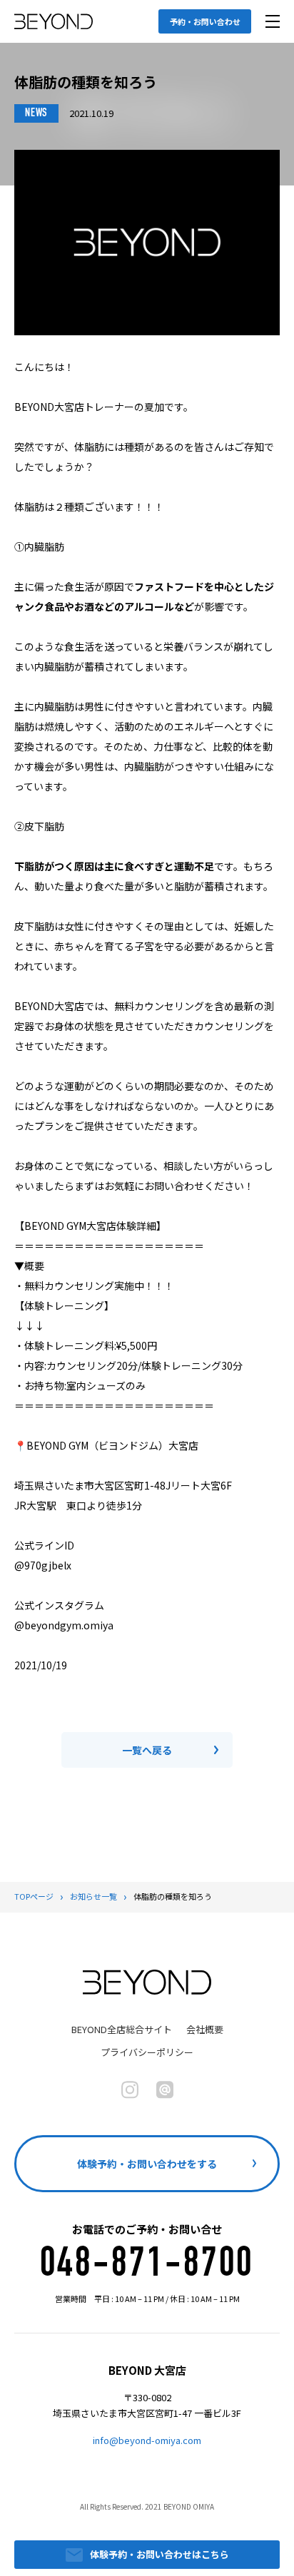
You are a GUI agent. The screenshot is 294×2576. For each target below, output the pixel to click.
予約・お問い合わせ (205, 21)
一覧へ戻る (147, 1750)
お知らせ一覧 (93, 1896)
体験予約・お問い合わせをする (147, 2164)
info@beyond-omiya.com (147, 2440)
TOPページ (34, 1896)
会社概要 (205, 2029)
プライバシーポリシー (147, 2052)
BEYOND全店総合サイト (122, 2029)
